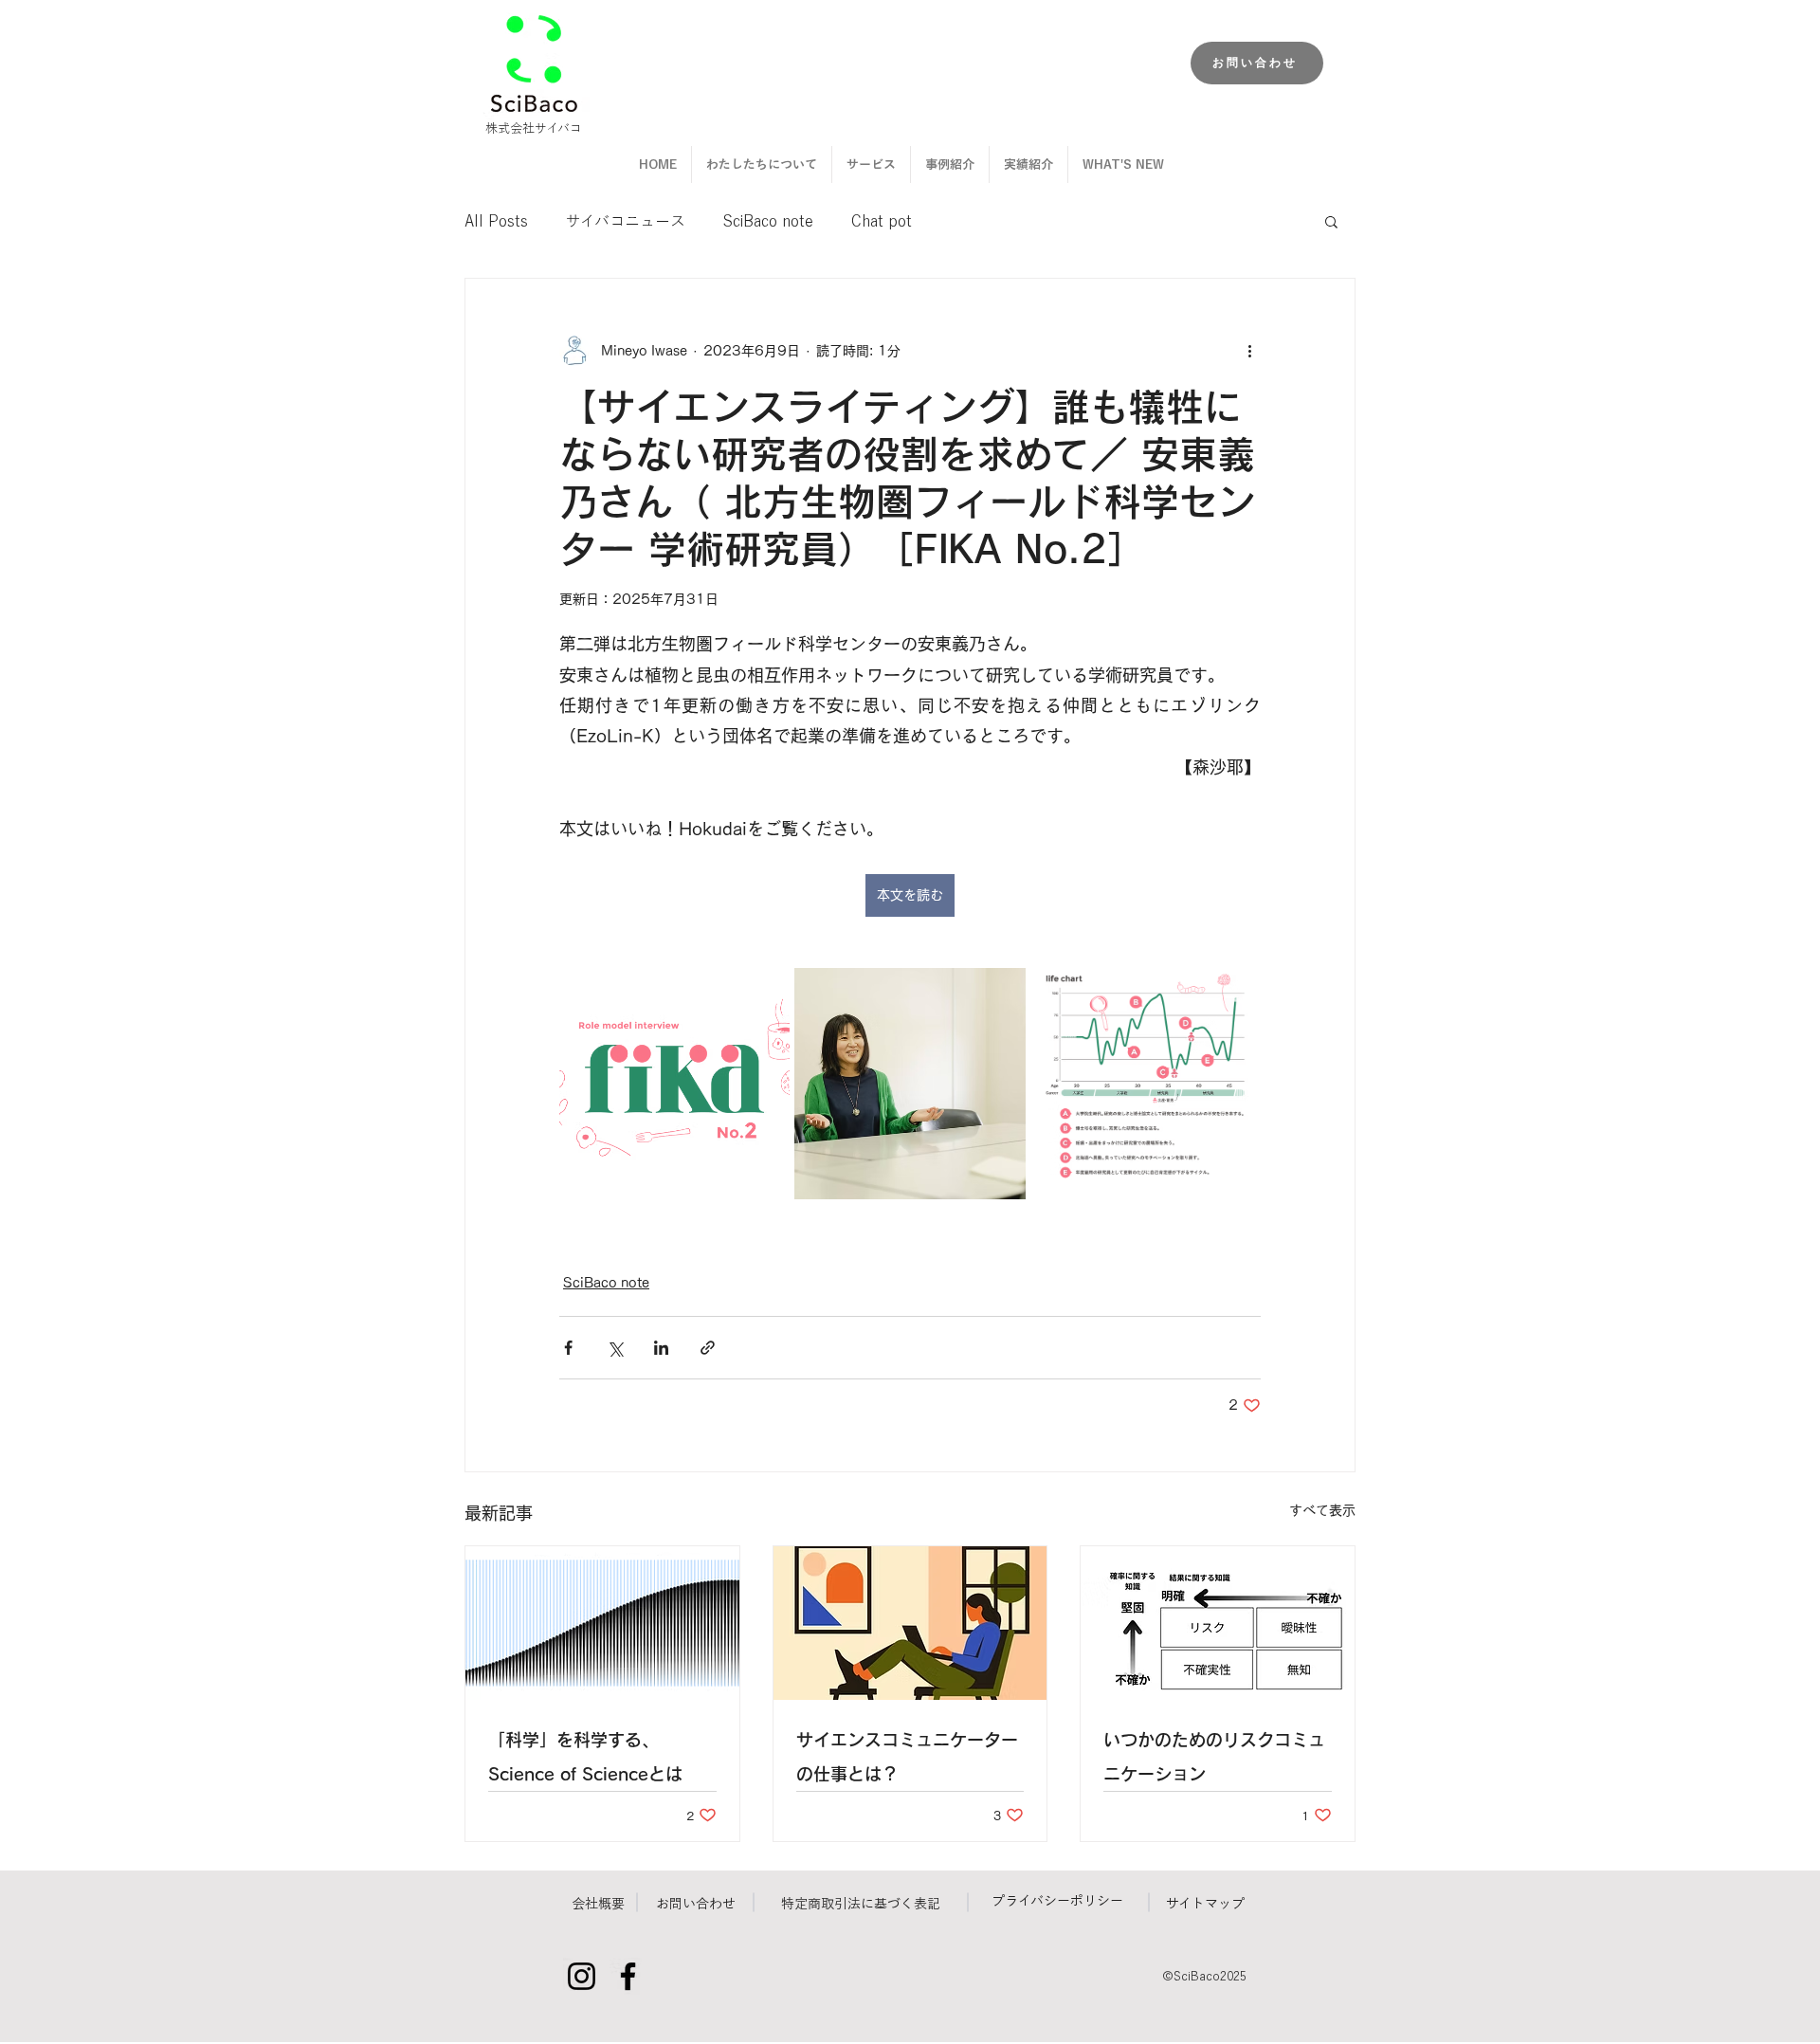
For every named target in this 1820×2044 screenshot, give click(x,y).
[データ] (602, 1623)
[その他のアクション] (1249, 351)
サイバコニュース (626, 221)
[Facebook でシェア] (568, 1348)
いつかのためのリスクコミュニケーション (1214, 1757)
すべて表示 (1322, 1510)
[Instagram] (582, 1976)
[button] (1331, 221)
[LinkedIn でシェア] (661, 1348)
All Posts (496, 221)
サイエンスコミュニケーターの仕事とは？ (907, 1757)
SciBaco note (768, 221)
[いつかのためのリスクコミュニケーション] (1218, 1623)
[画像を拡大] (674, 1083)
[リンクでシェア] (708, 1348)
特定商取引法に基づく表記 (861, 1904)
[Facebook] (628, 1976)
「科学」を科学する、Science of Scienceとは (585, 1757)
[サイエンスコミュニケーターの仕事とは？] (910, 1623)
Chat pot (882, 221)
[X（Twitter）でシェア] (615, 1348)
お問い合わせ (696, 1904)
